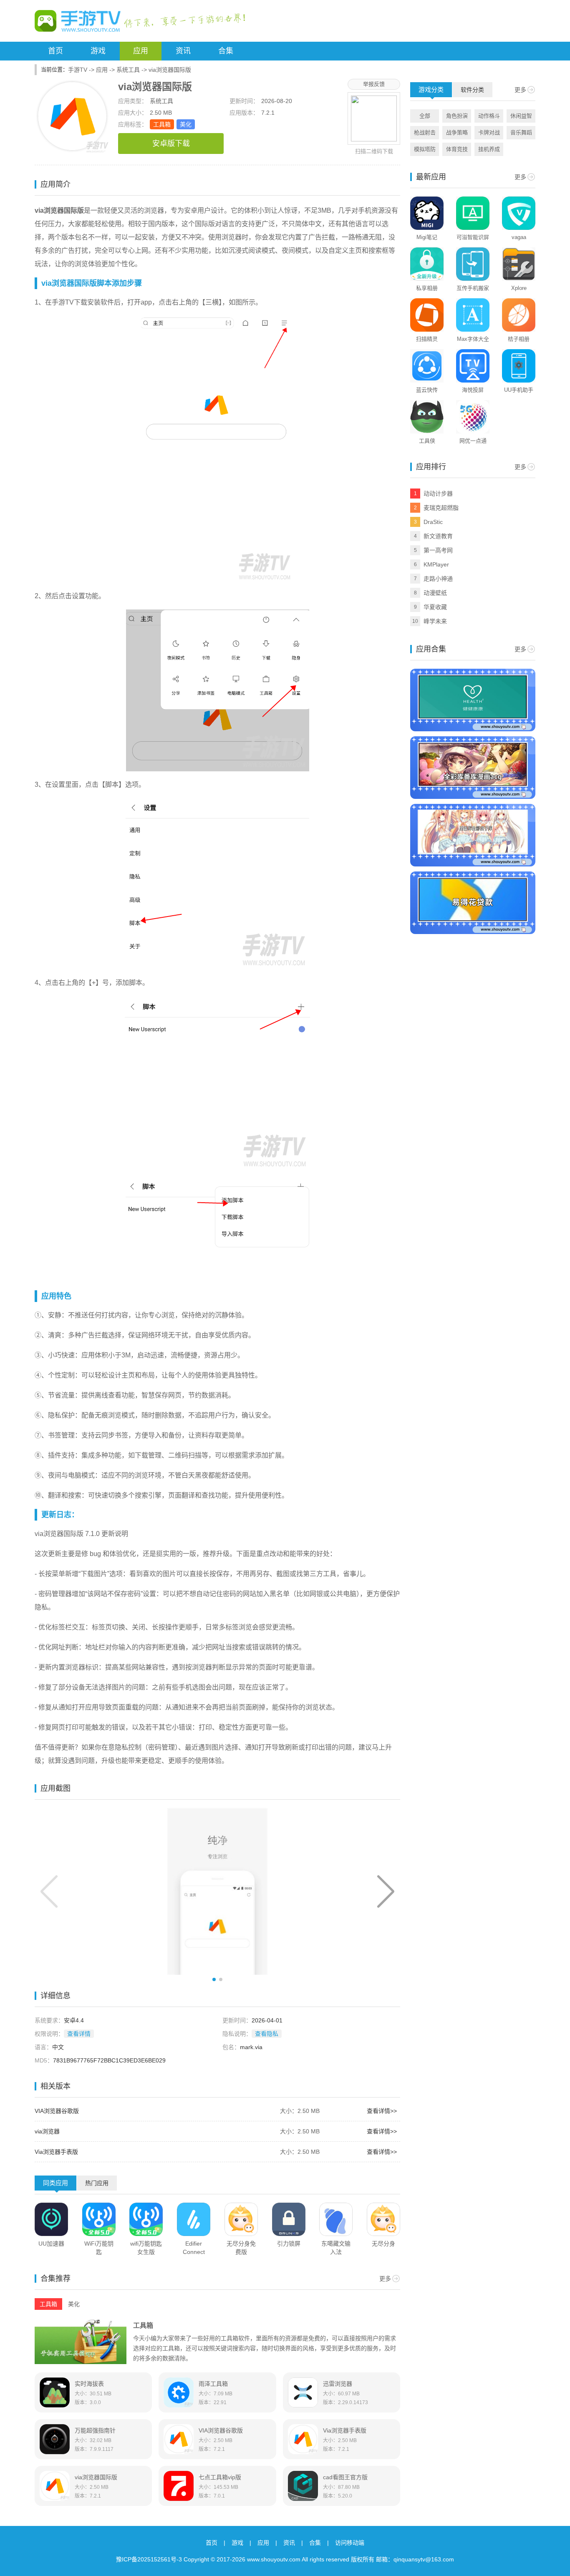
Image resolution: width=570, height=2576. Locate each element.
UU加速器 (51, 2244)
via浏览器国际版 (96, 2477)
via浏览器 (47, 2131)
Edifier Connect (194, 2248)
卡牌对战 (489, 132)
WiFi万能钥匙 (99, 2248)
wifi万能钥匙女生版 (146, 2248)
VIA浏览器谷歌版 (57, 2111)
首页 (55, 51)
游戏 (98, 51)
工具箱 (162, 124)
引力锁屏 (289, 2244)
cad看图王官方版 (345, 2477)
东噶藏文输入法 (336, 2248)
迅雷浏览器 (338, 2384)
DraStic (433, 522)
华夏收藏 (435, 607)
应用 (141, 51)
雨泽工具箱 (213, 2384)
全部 (425, 116)
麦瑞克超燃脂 (441, 508)
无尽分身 (383, 2244)
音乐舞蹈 (521, 132)
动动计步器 (438, 494)
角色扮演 (457, 116)
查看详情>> (382, 2111)
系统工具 (128, 70)
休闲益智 (521, 116)
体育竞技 (457, 149)
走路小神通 (438, 579)
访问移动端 (350, 2543)
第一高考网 (438, 550)
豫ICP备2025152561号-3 (149, 2559)
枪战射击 (425, 132)
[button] (386, 1891)
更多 (385, 2279)
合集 (226, 51)
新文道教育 (438, 536)
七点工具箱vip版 (220, 2477)
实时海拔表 (89, 2384)
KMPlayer (436, 564)
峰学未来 (435, 621)
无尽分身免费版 (241, 2248)
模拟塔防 (425, 149)
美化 (186, 124)
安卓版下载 (171, 144)
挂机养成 (489, 149)
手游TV (78, 70)
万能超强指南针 (95, 2430)
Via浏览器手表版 (56, 2152)
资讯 (183, 51)
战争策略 (457, 132)
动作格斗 (489, 116)
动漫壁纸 (435, 593)
